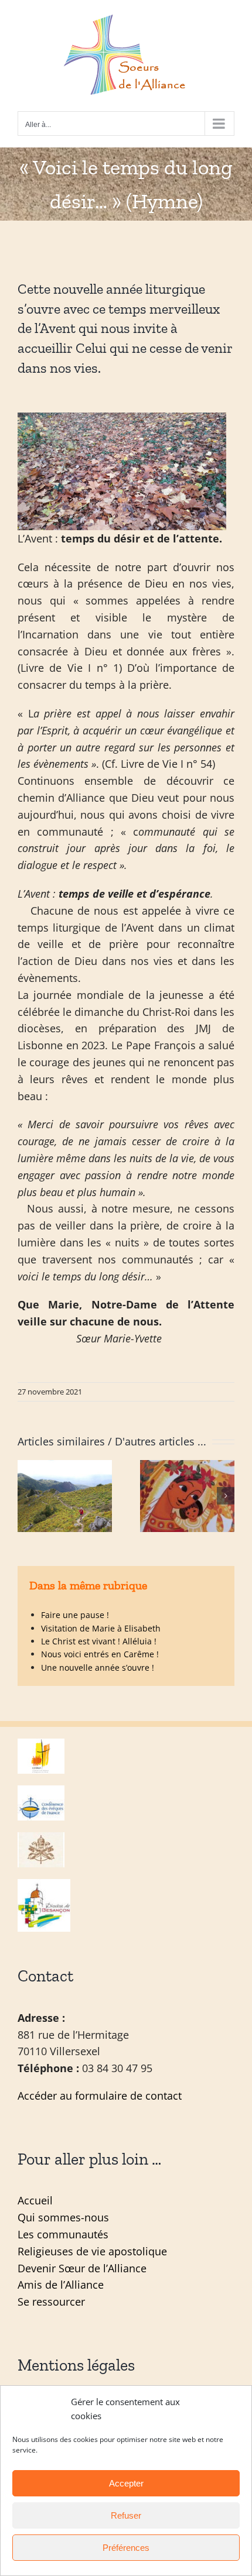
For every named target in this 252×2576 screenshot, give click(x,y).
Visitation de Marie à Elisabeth (101, 1628)
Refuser (126, 2515)
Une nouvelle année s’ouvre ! (98, 1667)
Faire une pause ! (75, 1615)
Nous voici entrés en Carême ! (100, 1654)
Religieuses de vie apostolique (92, 2251)
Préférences (126, 2548)
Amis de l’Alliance (61, 2285)
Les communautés (63, 2234)
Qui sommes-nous (63, 2217)
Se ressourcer (51, 2302)
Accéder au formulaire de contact (100, 2096)
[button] (26, 1496)
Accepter (126, 2483)
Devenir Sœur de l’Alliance (82, 2268)
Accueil (35, 2200)
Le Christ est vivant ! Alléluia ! (99, 1641)
